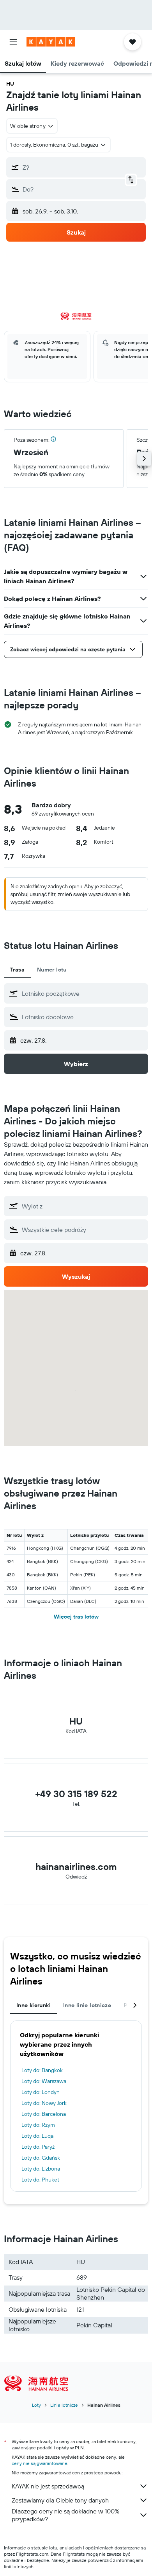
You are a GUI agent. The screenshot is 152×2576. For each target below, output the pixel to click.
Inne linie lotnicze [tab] (87, 2005)
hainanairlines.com (76, 1866)
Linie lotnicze (64, 2405)
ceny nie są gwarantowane (40, 2463)
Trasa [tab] (17, 970)
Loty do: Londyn (41, 2092)
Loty (36, 2405)
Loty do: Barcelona (44, 2114)
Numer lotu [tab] (52, 970)
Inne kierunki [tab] (34, 2005)
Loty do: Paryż (38, 2147)
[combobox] (83, 993)
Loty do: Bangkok (42, 2070)
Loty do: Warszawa (44, 2081)
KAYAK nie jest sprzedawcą (48, 2486)
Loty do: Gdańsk (41, 2158)
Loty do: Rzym (38, 2125)
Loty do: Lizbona (41, 2169)
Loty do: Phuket (40, 2180)
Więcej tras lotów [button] (76, 1617)
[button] (13, 42)
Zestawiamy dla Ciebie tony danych (60, 2500)
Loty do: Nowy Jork (44, 2103)
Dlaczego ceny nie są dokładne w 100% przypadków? (65, 2515)
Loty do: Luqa (37, 2136)
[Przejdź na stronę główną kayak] (51, 42)
